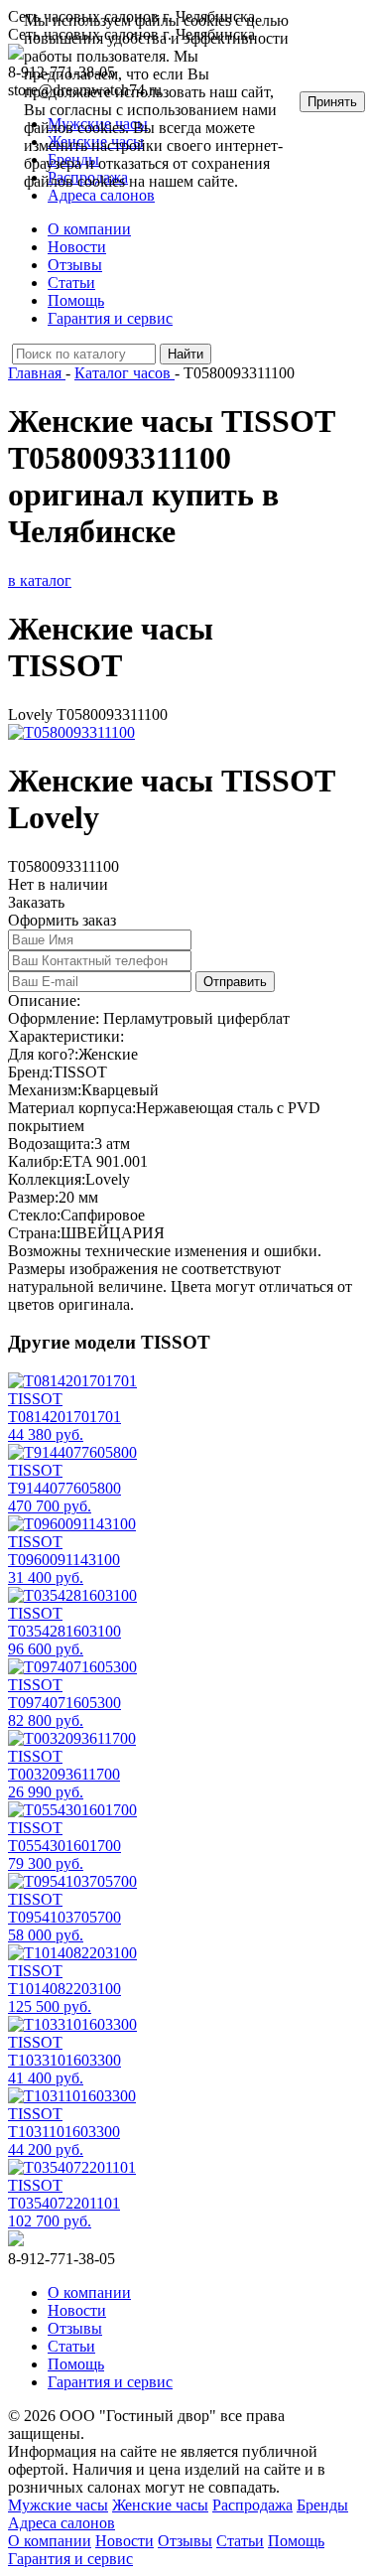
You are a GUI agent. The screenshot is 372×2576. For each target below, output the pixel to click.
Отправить (235, 982)
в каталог (40, 580)
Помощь (76, 300)
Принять (332, 102)
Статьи (71, 283)
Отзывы (75, 265)
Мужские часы (58, 2505)
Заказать (36, 902)
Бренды (322, 2505)
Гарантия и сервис (110, 318)
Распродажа (252, 2505)
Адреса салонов (62, 2523)
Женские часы (160, 2505)
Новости (77, 247)
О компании (89, 229)
